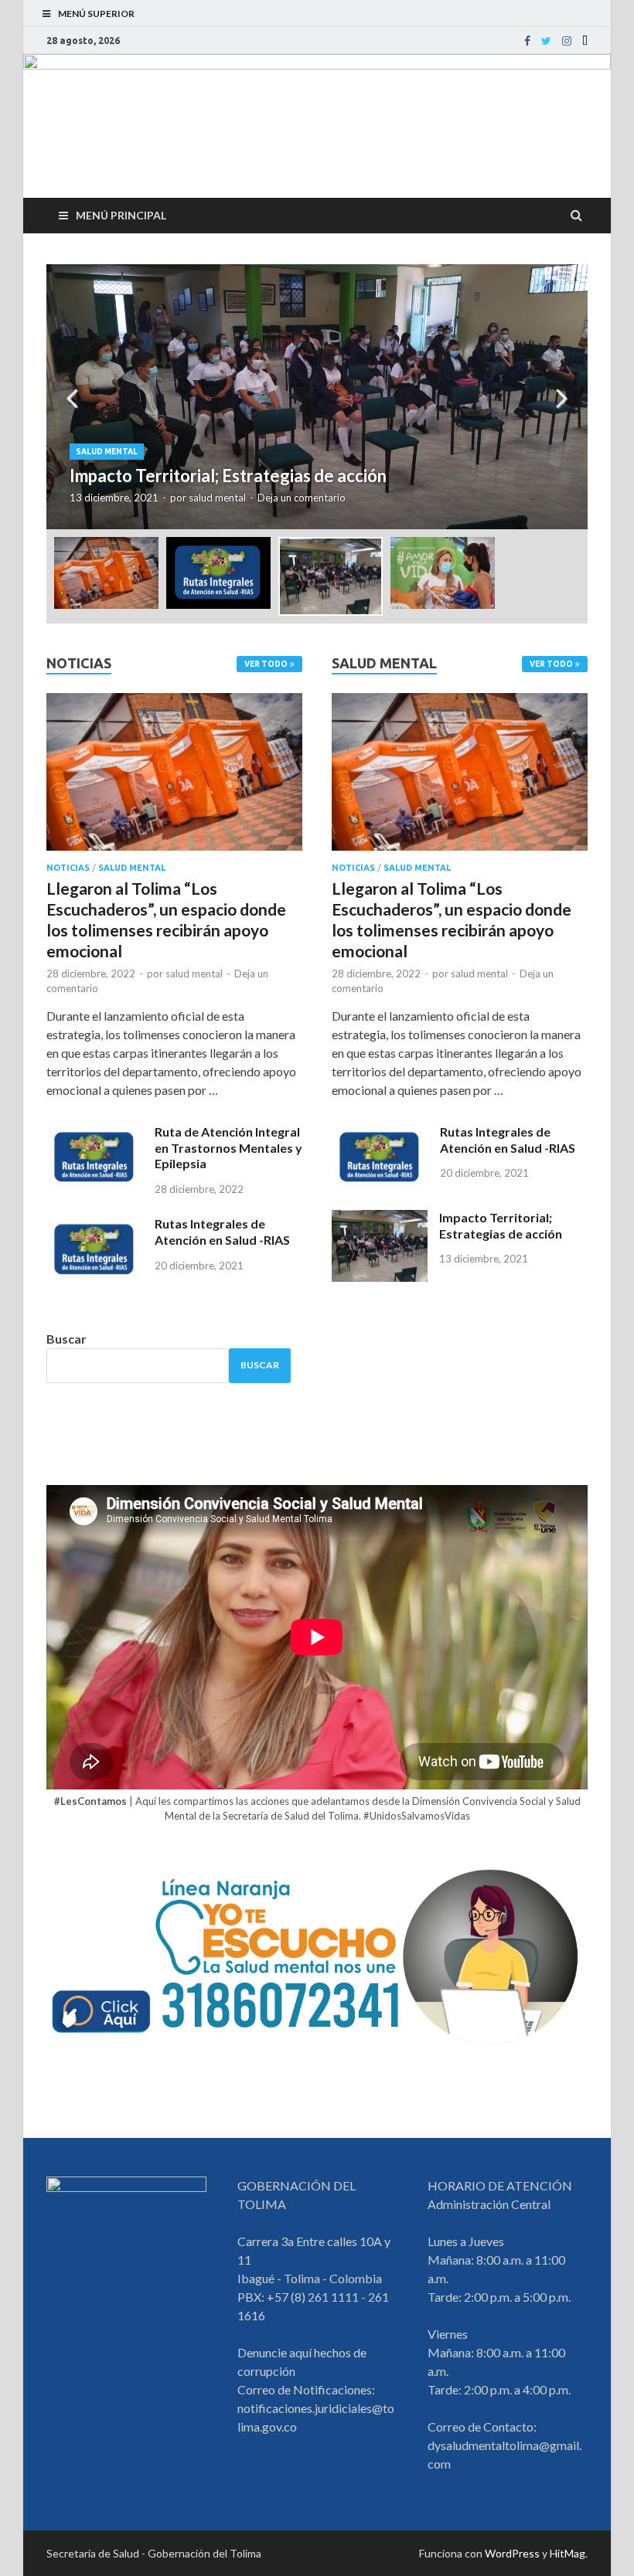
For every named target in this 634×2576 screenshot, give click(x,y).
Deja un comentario (302, 498)
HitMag (568, 2553)
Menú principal (121, 215)
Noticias (68, 868)
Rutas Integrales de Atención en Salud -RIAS (222, 1232)
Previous (72, 397)
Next (562, 397)
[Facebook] (527, 41)
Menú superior (96, 14)
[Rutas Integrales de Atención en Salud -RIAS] (95, 1225)
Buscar (66, 1339)
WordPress (512, 2553)
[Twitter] (546, 41)
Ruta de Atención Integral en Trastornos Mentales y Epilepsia (228, 1148)
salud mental (217, 498)
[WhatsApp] (585, 41)
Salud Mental (107, 452)
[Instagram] (567, 41)
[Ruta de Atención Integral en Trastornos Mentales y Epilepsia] (95, 1133)
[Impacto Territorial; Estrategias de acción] (380, 1219)
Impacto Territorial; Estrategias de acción (501, 1225)
